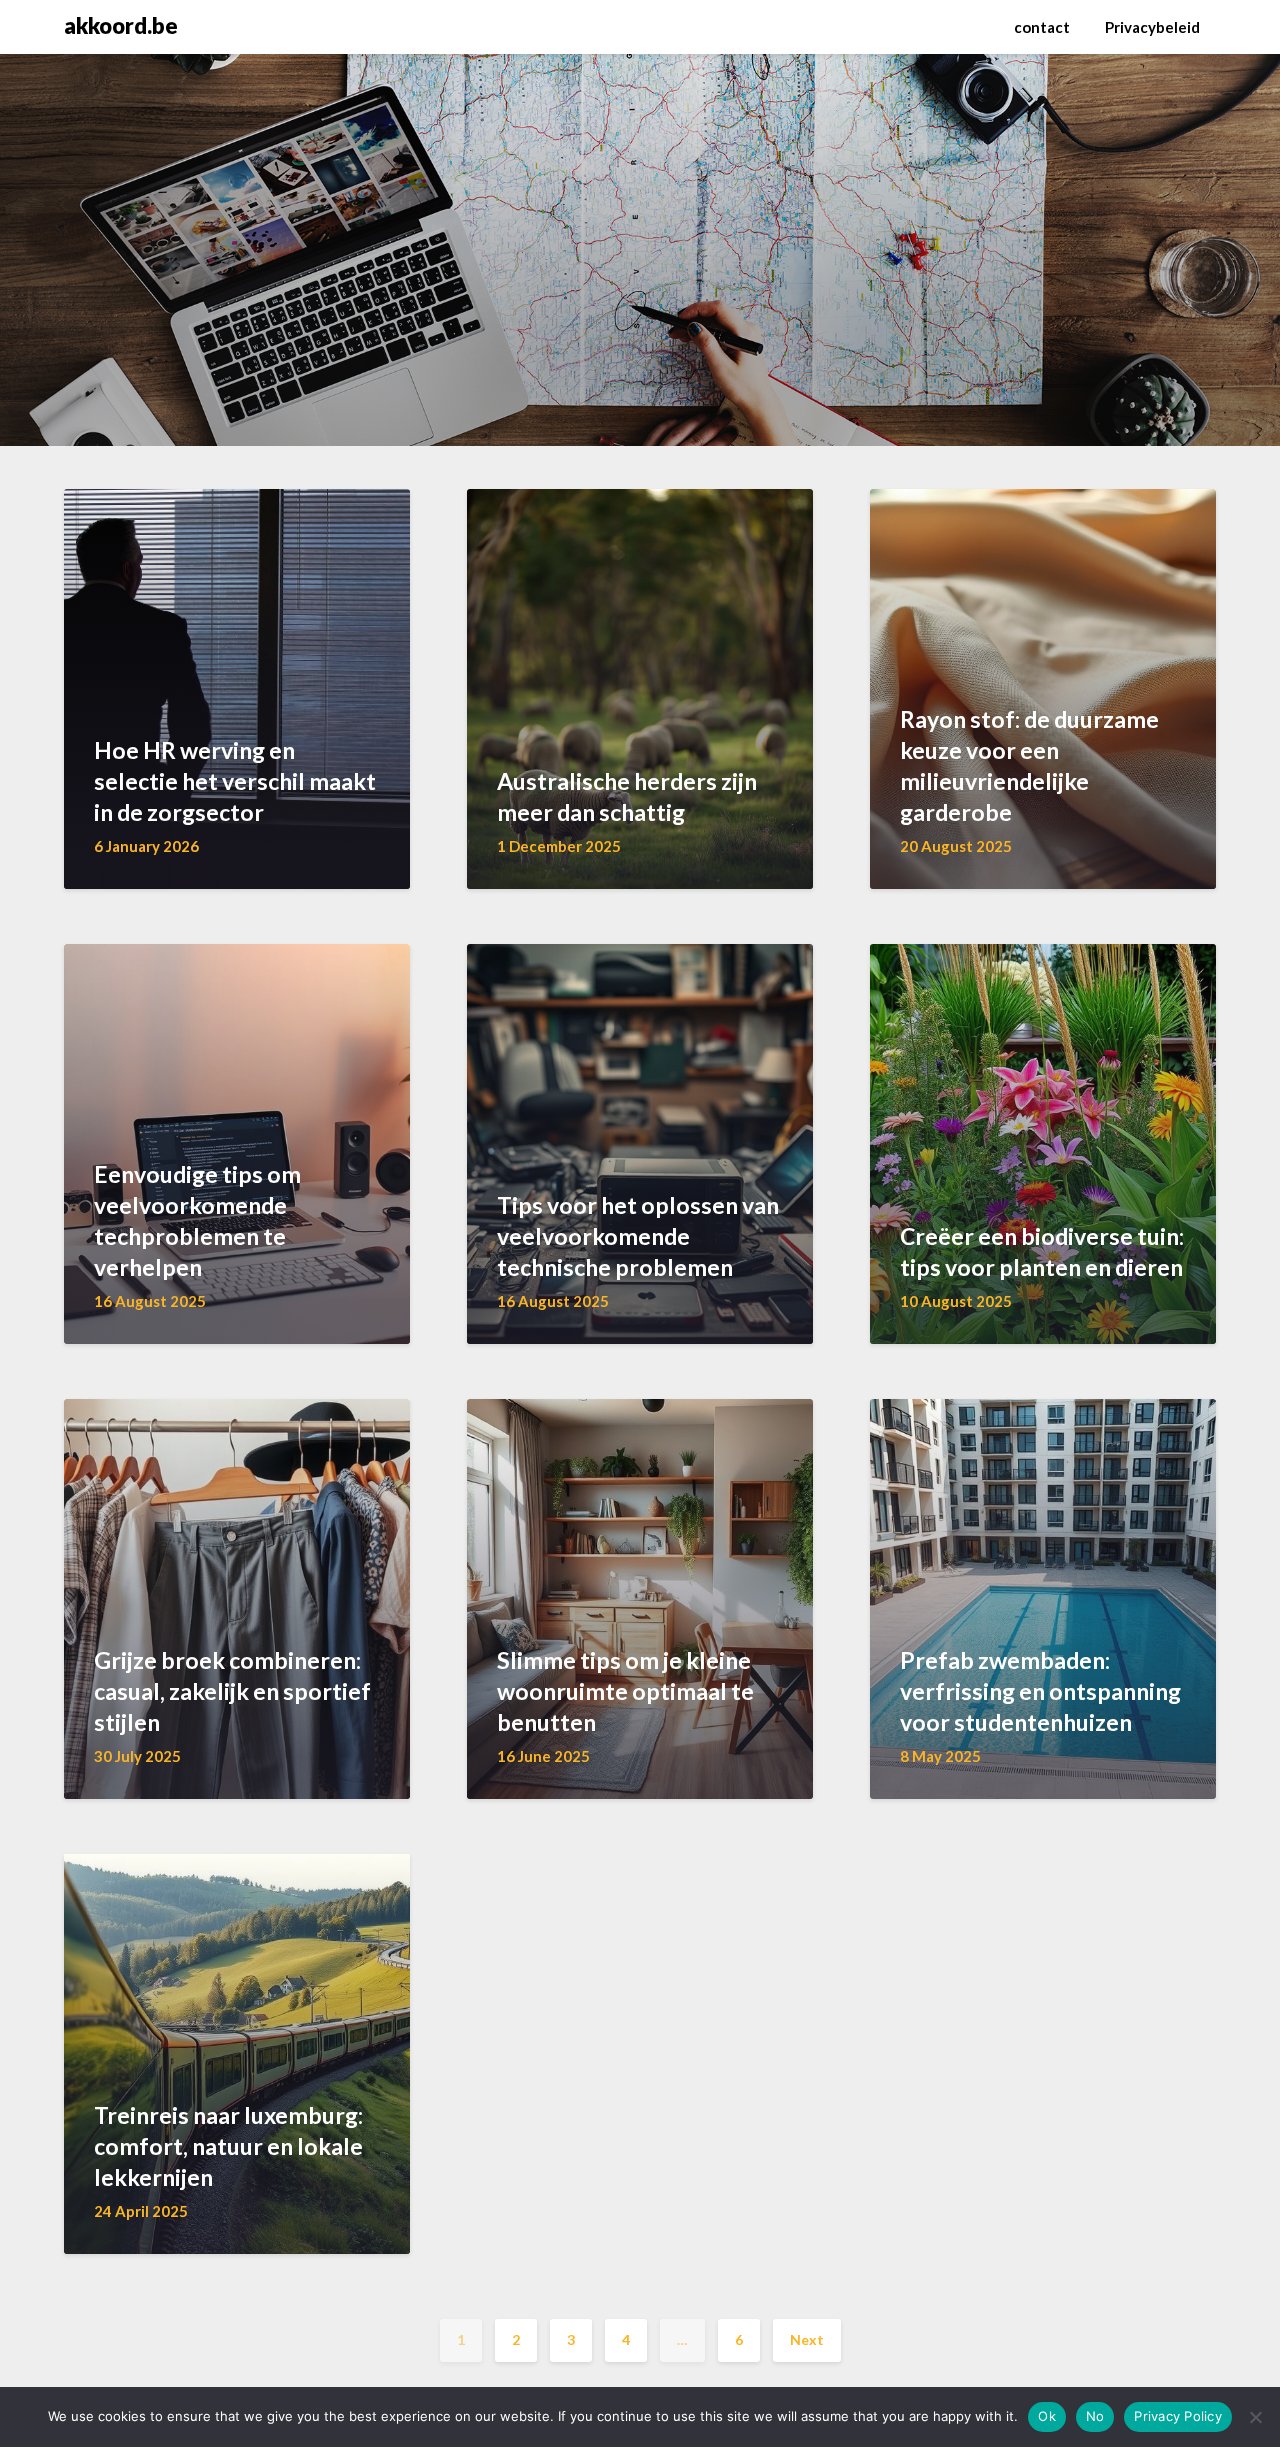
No (1095, 2416)
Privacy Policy (1178, 2416)
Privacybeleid (1152, 27)
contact (1042, 27)
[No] (1255, 2417)
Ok (1047, 2416)
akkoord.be (121, 25)
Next (807, 2339)
